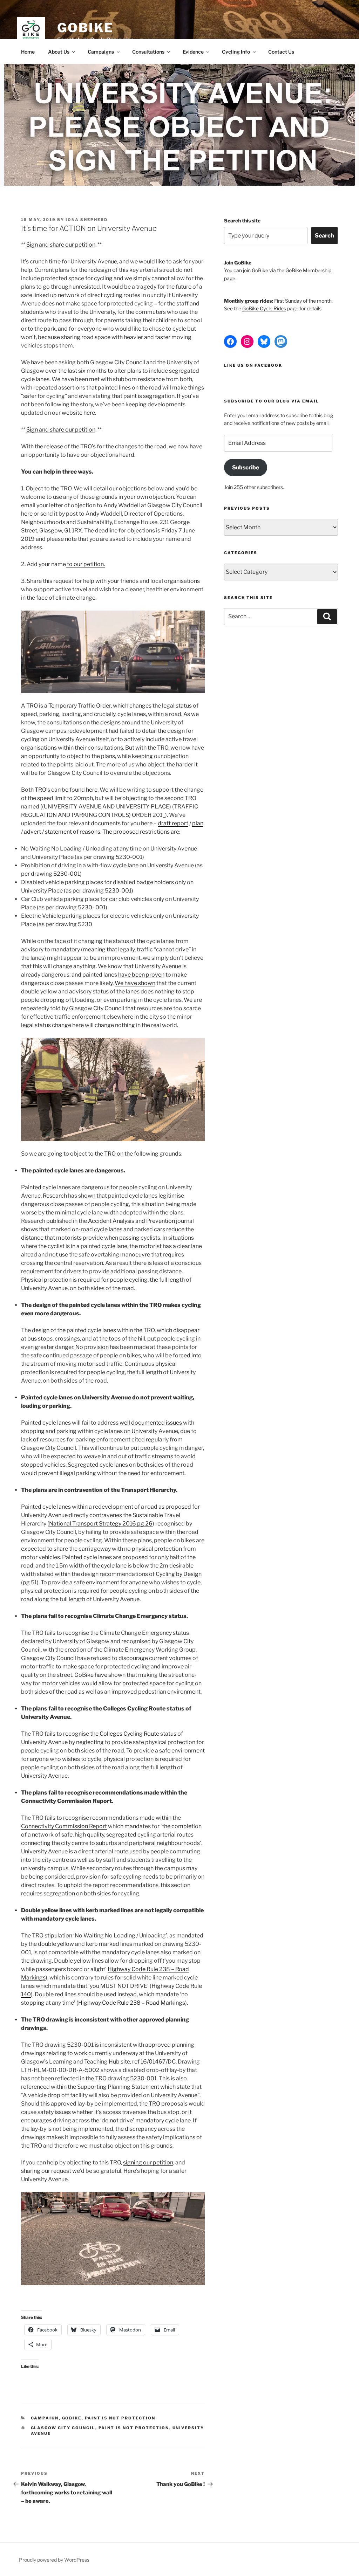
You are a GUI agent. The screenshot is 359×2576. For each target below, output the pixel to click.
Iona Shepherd (87, 220)
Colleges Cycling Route (129, 1734)
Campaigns (101, 52)
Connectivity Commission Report (64, 1826)
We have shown (135, 983)
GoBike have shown (100, 1675)
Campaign (45, 2418)
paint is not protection (134, 2428)
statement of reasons (73, 832)
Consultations (148, 52)
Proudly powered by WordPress (54, 2560)
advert (32, 832)
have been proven (141, 975)
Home (28, 52)
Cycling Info (236, 52)
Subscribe (246, 467)
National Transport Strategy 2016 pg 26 (101, 1524)
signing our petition (148, 2162)
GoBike (85, 28)
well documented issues (151, 1423)
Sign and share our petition (61, 245)
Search (324, 236)
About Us (59, 52)
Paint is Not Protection (120, 2418)
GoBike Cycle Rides (264, 308)
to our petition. (85, 564)
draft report (173, 823)
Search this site (242, 221)
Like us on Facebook (253, 365)
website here (78, 413)
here (27, 514)
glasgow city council (63, 2428)
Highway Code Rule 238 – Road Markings (132, 2003)
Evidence (193, 52)
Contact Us (281, 52)
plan (198, 823)
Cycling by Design (179, 1574)
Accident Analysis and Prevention (131, 1221)
